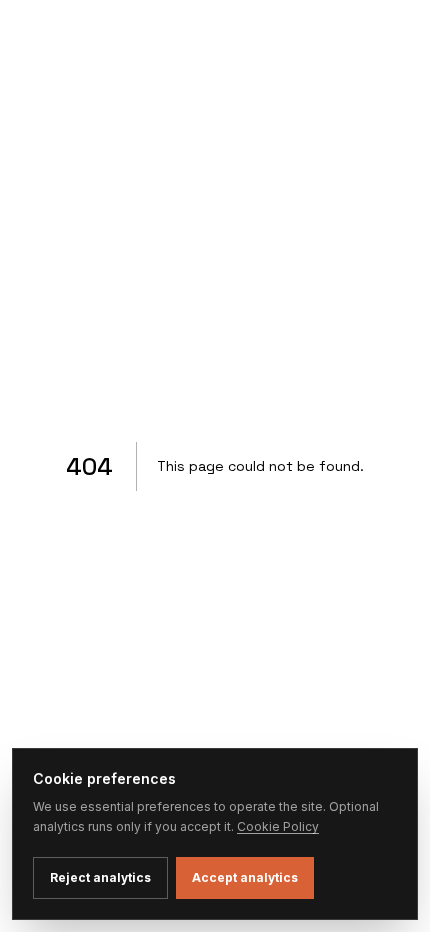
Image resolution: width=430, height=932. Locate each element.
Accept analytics (245, 877)
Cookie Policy (278, 826)
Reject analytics (100, 877)
